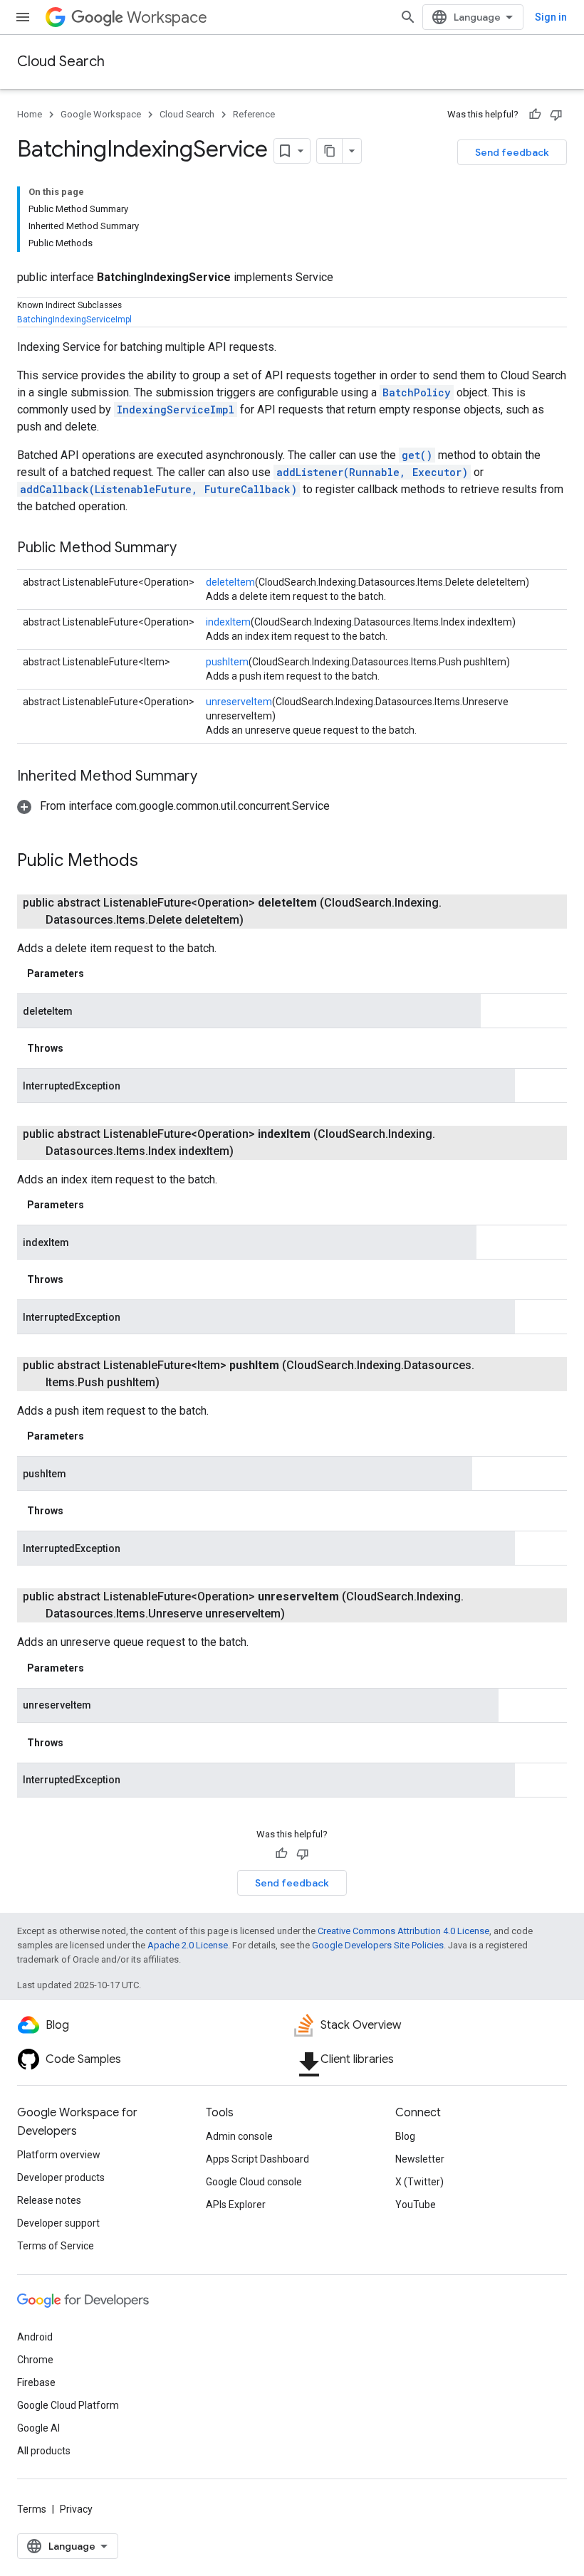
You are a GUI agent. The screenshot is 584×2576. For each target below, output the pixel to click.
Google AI (38, 2428)
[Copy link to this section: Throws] (78, 1048)
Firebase (36, 2382)
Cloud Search (61, 62)
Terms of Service (56, 2246)
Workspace (167, 17)
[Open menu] (23, 17)
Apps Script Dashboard (257, 2159)
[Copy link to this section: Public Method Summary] (191, 549)
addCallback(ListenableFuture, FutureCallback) (158, 489)
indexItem (228, 622)
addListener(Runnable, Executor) (372, 472)
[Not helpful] (556, 115)
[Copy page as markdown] (330, 151)
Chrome (35, 2360)
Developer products (61, 2178)
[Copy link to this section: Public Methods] (152, 862)
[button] (173, 806)
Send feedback (512, 152)
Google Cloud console (254, 2182)
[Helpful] (535, 115)
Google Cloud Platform (68, 2405)
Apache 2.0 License (188, 1945)
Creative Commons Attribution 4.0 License (403, 1931)
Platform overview (59, 2155)
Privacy (76, 2509)
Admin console (239, 2136)
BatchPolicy (417, 392)
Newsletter (420, 2159)
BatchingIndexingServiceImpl (74, 320)
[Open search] (408, 17)
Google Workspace (101, 114)
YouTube (416, 2205)
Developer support (58, 2223)
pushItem (227, 662)
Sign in (551, 17)
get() (417, 455)
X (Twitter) (419, 2182)
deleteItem (230, 582)
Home (30, 114)
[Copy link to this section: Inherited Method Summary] (212, 777)
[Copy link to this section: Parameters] (98, 973)
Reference (254, 114)
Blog (405, 2136)
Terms (32, 2509)
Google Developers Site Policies (378, 1945)
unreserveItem (239, 702)
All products (44, 2451)
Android (35, 2337)
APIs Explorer (236, 2205)
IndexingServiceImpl (176, 410)
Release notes (49, 2200)
